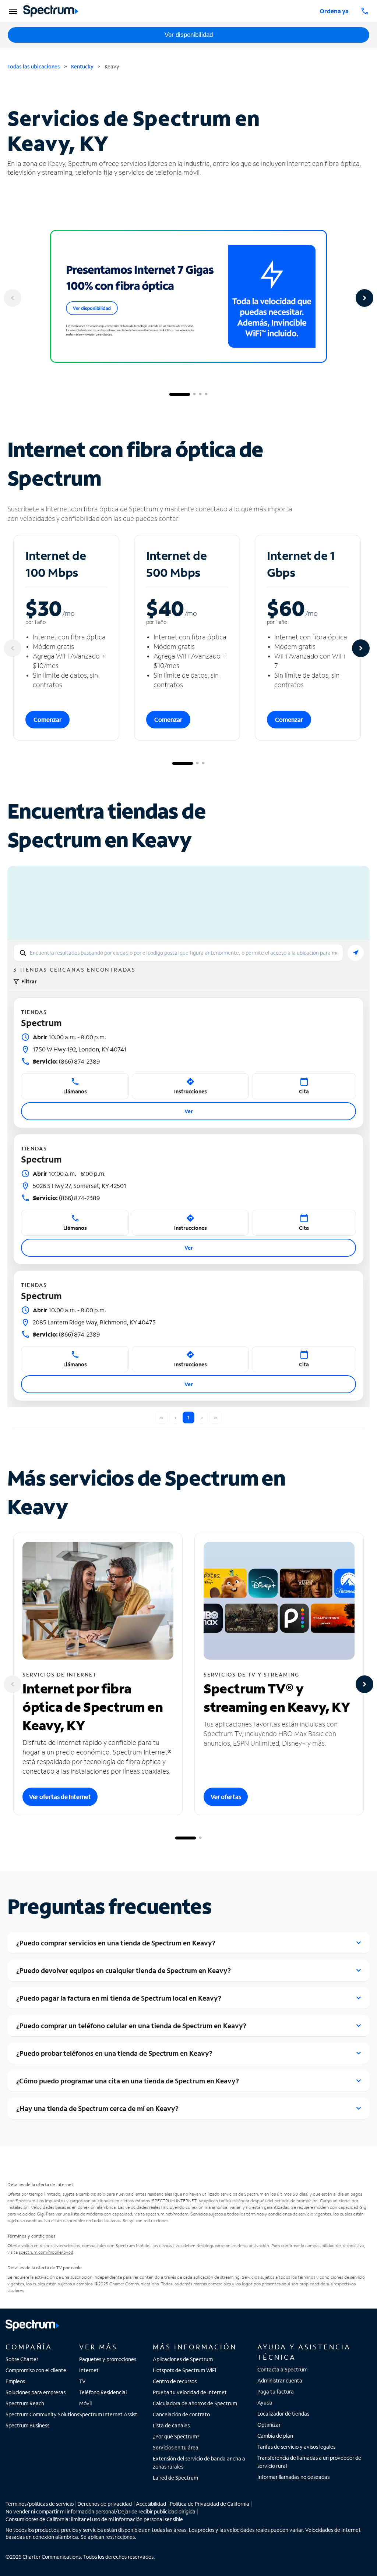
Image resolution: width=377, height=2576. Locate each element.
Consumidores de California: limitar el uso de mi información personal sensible (94, 2519)
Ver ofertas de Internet (60, 1797)
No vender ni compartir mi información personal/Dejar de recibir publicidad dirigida (101, 2511)
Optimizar (269, 2425)
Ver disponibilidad (189, 35)
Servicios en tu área (176, 2447)
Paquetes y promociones (108, 2359)
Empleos (15, 2381)
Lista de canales (171, 2425)
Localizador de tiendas (283, 2414)
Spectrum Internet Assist (108, 2414)
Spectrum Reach (25, 2403)
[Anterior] (13, 298)
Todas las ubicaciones (34, 66)
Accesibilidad (151, 2504)
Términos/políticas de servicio (40, 2504)
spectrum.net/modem (167, 2214)
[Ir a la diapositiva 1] (180, 394)
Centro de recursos (175, 2381)
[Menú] (12, 11)
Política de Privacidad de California (209, 2504)
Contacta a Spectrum (282, 2369)
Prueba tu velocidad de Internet (190, 2392)
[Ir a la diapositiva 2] (194, 394)
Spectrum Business (27, 2425)
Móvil (85, 2403)
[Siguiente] (364, 298)
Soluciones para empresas (36, 2392)
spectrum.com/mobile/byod (46, 2252)
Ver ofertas (226, 1797)
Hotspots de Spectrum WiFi (184, 2370)
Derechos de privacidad (105, 2504)
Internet (89, 2370)
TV (82, 2381)
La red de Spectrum (175, 2478)
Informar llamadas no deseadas (293, 2477)
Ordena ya (334, 11)
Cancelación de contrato (181, 2414)
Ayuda (265, 2403)
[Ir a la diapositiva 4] (206, 394)
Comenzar (47, 719)
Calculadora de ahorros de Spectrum (195, 2403)
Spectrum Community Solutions (42, 2414)
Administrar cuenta (280, 2380)
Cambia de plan (275, 2436)
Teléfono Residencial (103, 2392)
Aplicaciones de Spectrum (183, 2359)
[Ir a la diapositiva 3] (200, 394)
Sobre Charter (22, 2359)
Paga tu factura (276, 2392)
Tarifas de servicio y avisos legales (296, 2447)
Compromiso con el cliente (36, 2370)
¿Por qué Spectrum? (176, 2436)
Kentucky (82, 66)
